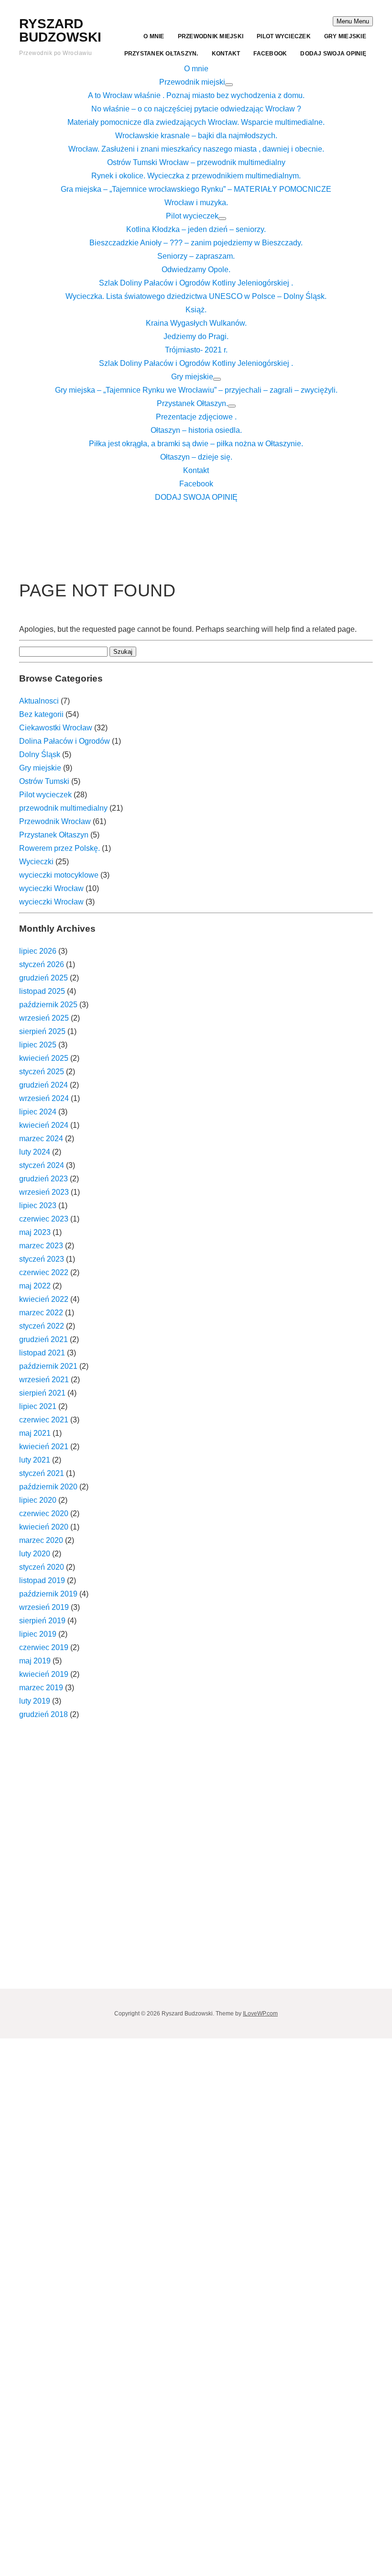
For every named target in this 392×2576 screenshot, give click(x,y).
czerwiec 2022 (44, 1272)
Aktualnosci (39, 701)
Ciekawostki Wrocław (56, 728)
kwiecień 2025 (44, 1058)
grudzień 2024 (44, 1085)
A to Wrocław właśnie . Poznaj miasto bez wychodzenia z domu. (196, 95)
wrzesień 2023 (44, 1192)
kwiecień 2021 (44, 1447)
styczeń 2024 (42, 1165)
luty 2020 (35, 1554)
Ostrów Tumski (44, 781)
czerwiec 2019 (44, 1647)
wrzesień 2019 (44, 1607)
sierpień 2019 (42, 1621)
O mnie (154, 36)
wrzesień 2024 (44, 1098)
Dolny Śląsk (40, 754)
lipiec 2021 (38, 1406)
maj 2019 (35, 1661)
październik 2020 (48, 1487)
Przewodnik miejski (211, 36)
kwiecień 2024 (44, 1125)
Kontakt (226, 54)
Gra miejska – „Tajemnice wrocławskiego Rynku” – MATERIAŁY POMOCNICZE (196, 189)
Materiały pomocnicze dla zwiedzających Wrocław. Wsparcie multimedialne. (196, 122)
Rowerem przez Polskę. (60, 848)
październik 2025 (48, 1005)
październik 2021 (48, 1366)
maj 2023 (35, 1232)
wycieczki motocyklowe (59, 875)
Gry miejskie (345, 36)
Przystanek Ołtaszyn (54, 835)
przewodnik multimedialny (63, 808)
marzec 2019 (41, 1688)
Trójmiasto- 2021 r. (196, 350)
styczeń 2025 (42, 1072)
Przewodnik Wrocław (55, 821)
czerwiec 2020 (44, 1514)
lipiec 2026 (38, 951)
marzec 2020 (41, 1540)
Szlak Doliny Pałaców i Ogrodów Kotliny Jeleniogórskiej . (196, 283)
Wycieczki (36, 862)
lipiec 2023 (38, 1205)
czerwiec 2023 (44, 1219)
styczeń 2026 (42, 964)
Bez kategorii (41, 714)
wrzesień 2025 (44, 1018)
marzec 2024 (41, 1139)
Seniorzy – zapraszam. (196, 256)
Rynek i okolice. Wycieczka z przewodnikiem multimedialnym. (196, 176)
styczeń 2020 (42, 1567)
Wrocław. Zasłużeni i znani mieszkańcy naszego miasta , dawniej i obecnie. (196, 149)
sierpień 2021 (42, 1393)
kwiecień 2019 (44, 1674)
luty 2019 (35, 1701)
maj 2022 (35, 1286)
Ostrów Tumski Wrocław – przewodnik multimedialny (196, 162)
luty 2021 (35, 1460)
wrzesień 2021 (44, 1380)
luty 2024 (35, 1152)
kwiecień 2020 (44, 1527)
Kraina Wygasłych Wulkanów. (196, 323)
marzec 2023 (41, 1246)
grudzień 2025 (44, 978)
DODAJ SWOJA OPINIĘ (333, 54)
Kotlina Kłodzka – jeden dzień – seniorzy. (196, 229)
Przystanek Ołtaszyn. (161, 54)
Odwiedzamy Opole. (196, 270)
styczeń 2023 (42, 1259)
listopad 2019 (42, 1580)
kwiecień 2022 (44, 1299)
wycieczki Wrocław (51, 888)
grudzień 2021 (44, 1339)
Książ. (196, 310)
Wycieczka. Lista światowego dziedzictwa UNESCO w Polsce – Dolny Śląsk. (196, 296)
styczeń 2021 (42, 1473)
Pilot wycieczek (284, 36)
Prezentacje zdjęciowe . (196, 417)
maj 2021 (35, 1433)
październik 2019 (48, 1594)
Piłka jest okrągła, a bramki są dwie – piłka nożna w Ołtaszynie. (196, 444)
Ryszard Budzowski (60, 30)
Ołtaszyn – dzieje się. (196, 457)
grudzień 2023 (44, 1179)
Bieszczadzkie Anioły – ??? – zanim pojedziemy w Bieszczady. (196, 243)
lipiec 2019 (38, 1634)
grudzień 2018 (44, 1714)
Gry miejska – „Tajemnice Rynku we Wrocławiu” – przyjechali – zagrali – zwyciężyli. (196, 390)
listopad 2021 (42, 1353)
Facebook (270, 54)
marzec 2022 (41, 1313)
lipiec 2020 (38, 1500)
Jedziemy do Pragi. (196, 336)
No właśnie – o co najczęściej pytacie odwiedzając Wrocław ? (196, 109)
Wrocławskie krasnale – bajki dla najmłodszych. (196, 136)
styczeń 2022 (42, 1326)
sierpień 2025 (42, 1031)
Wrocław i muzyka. (196, 203)
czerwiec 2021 (44, 1420)
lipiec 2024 (38, 1112)
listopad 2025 (42, 991)
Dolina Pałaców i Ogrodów (65, 741)
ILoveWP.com (260, 2014)
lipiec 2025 (38, 1045)
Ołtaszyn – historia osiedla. (196, 430)
